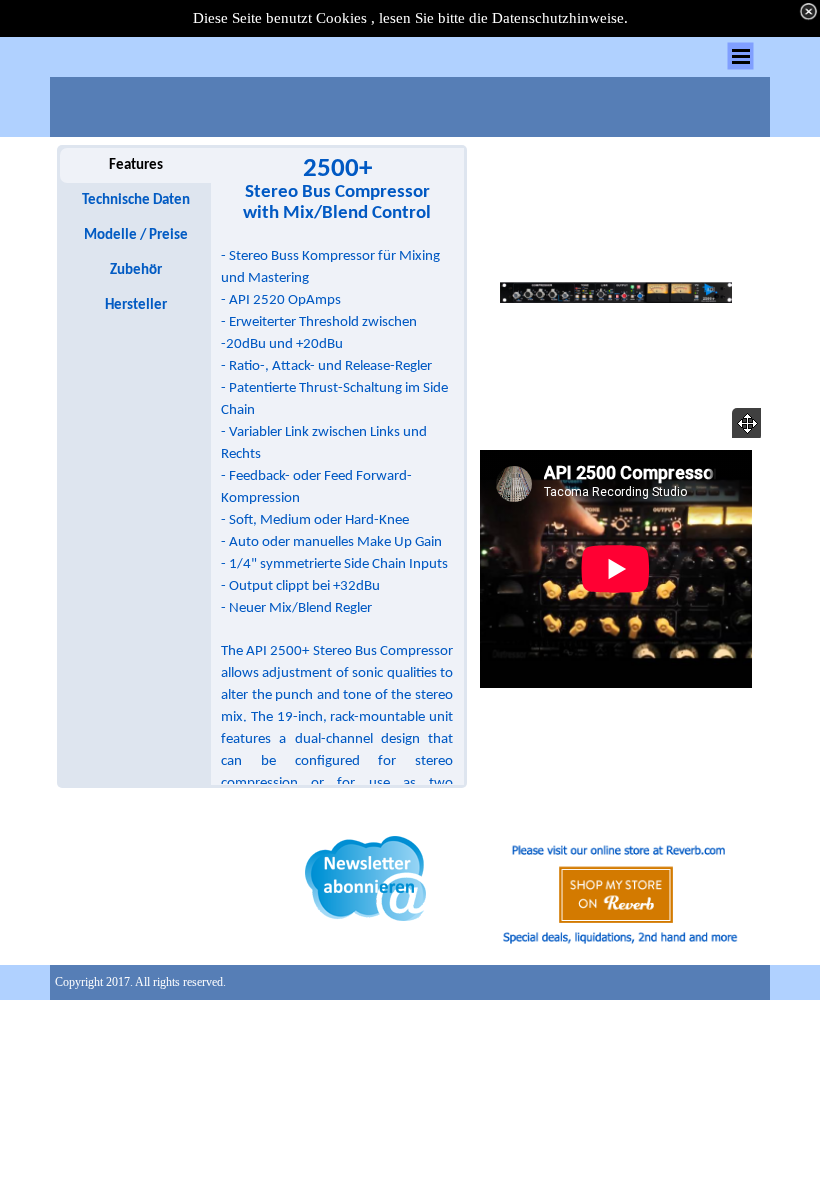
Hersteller (136, 305)
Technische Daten (136, 200)
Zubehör (136, 270)
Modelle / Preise (136, 235)
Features (136, 165)
